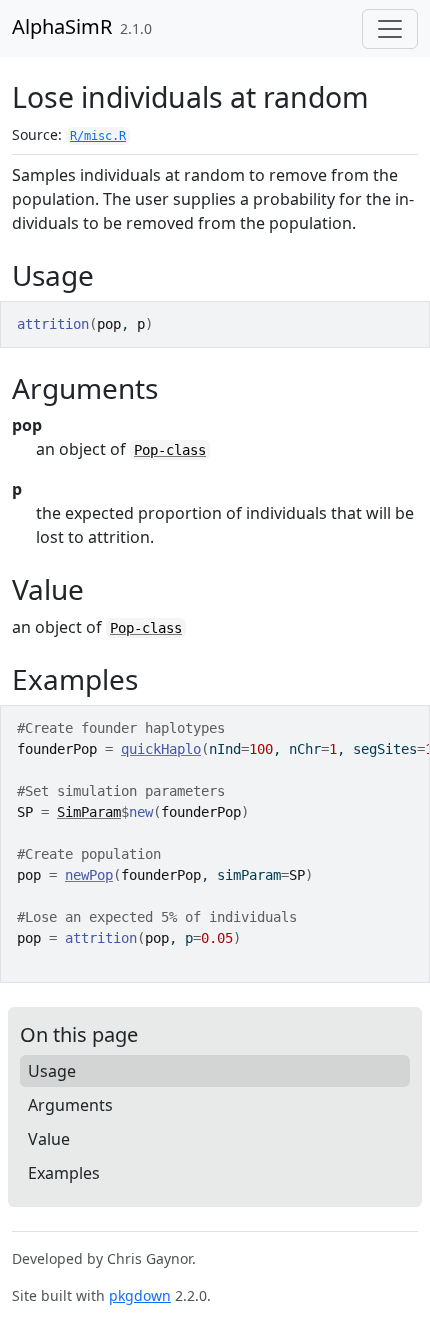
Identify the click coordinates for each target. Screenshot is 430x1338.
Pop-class (170, 450)
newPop (89, 875)
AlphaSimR (62, 26)
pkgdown (140, 1295)
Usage (52, 1071)
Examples (64, 1173)
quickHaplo (161, 749)
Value (49, 1139)
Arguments (70, 1105)
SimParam (89, 812)
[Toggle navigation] (390, 29)
